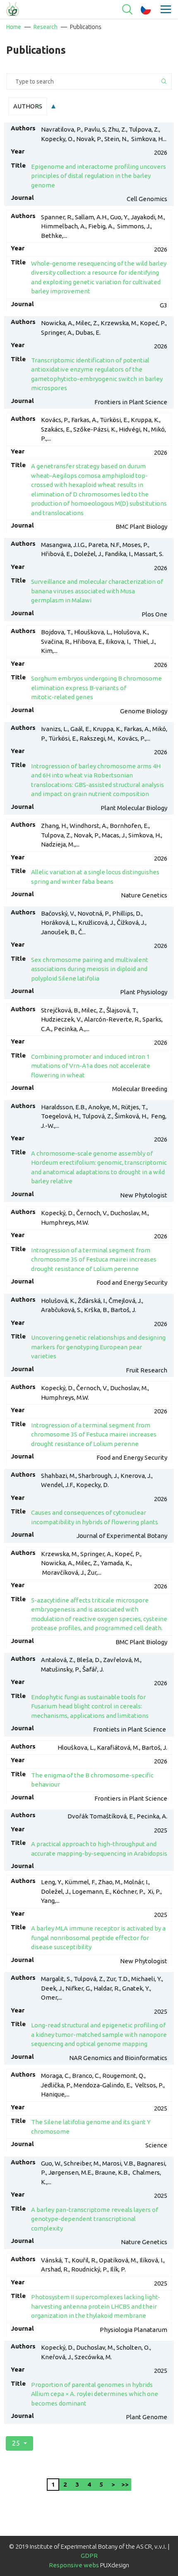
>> (125, 2484)
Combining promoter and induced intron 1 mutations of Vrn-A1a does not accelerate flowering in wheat (91, 1066)
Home (14, 27)
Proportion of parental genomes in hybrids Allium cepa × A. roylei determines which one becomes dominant (95, 2394)
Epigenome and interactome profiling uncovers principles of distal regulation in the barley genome (99, 176)
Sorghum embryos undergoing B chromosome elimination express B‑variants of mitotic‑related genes (96, 688)
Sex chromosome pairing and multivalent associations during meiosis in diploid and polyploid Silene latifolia (90, 969)
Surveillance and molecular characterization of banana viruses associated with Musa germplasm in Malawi (97, 591)
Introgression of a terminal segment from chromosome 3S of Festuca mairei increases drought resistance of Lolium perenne (94, 1259)
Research (46, 27)
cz (146, 10)
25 (16, 2443)
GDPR (89, 2556)
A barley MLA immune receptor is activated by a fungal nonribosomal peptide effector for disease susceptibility (98, 1938)
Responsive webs (74, 2565)
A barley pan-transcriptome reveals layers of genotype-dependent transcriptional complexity (95, 2219)
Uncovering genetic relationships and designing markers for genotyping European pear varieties (98, 1347)
